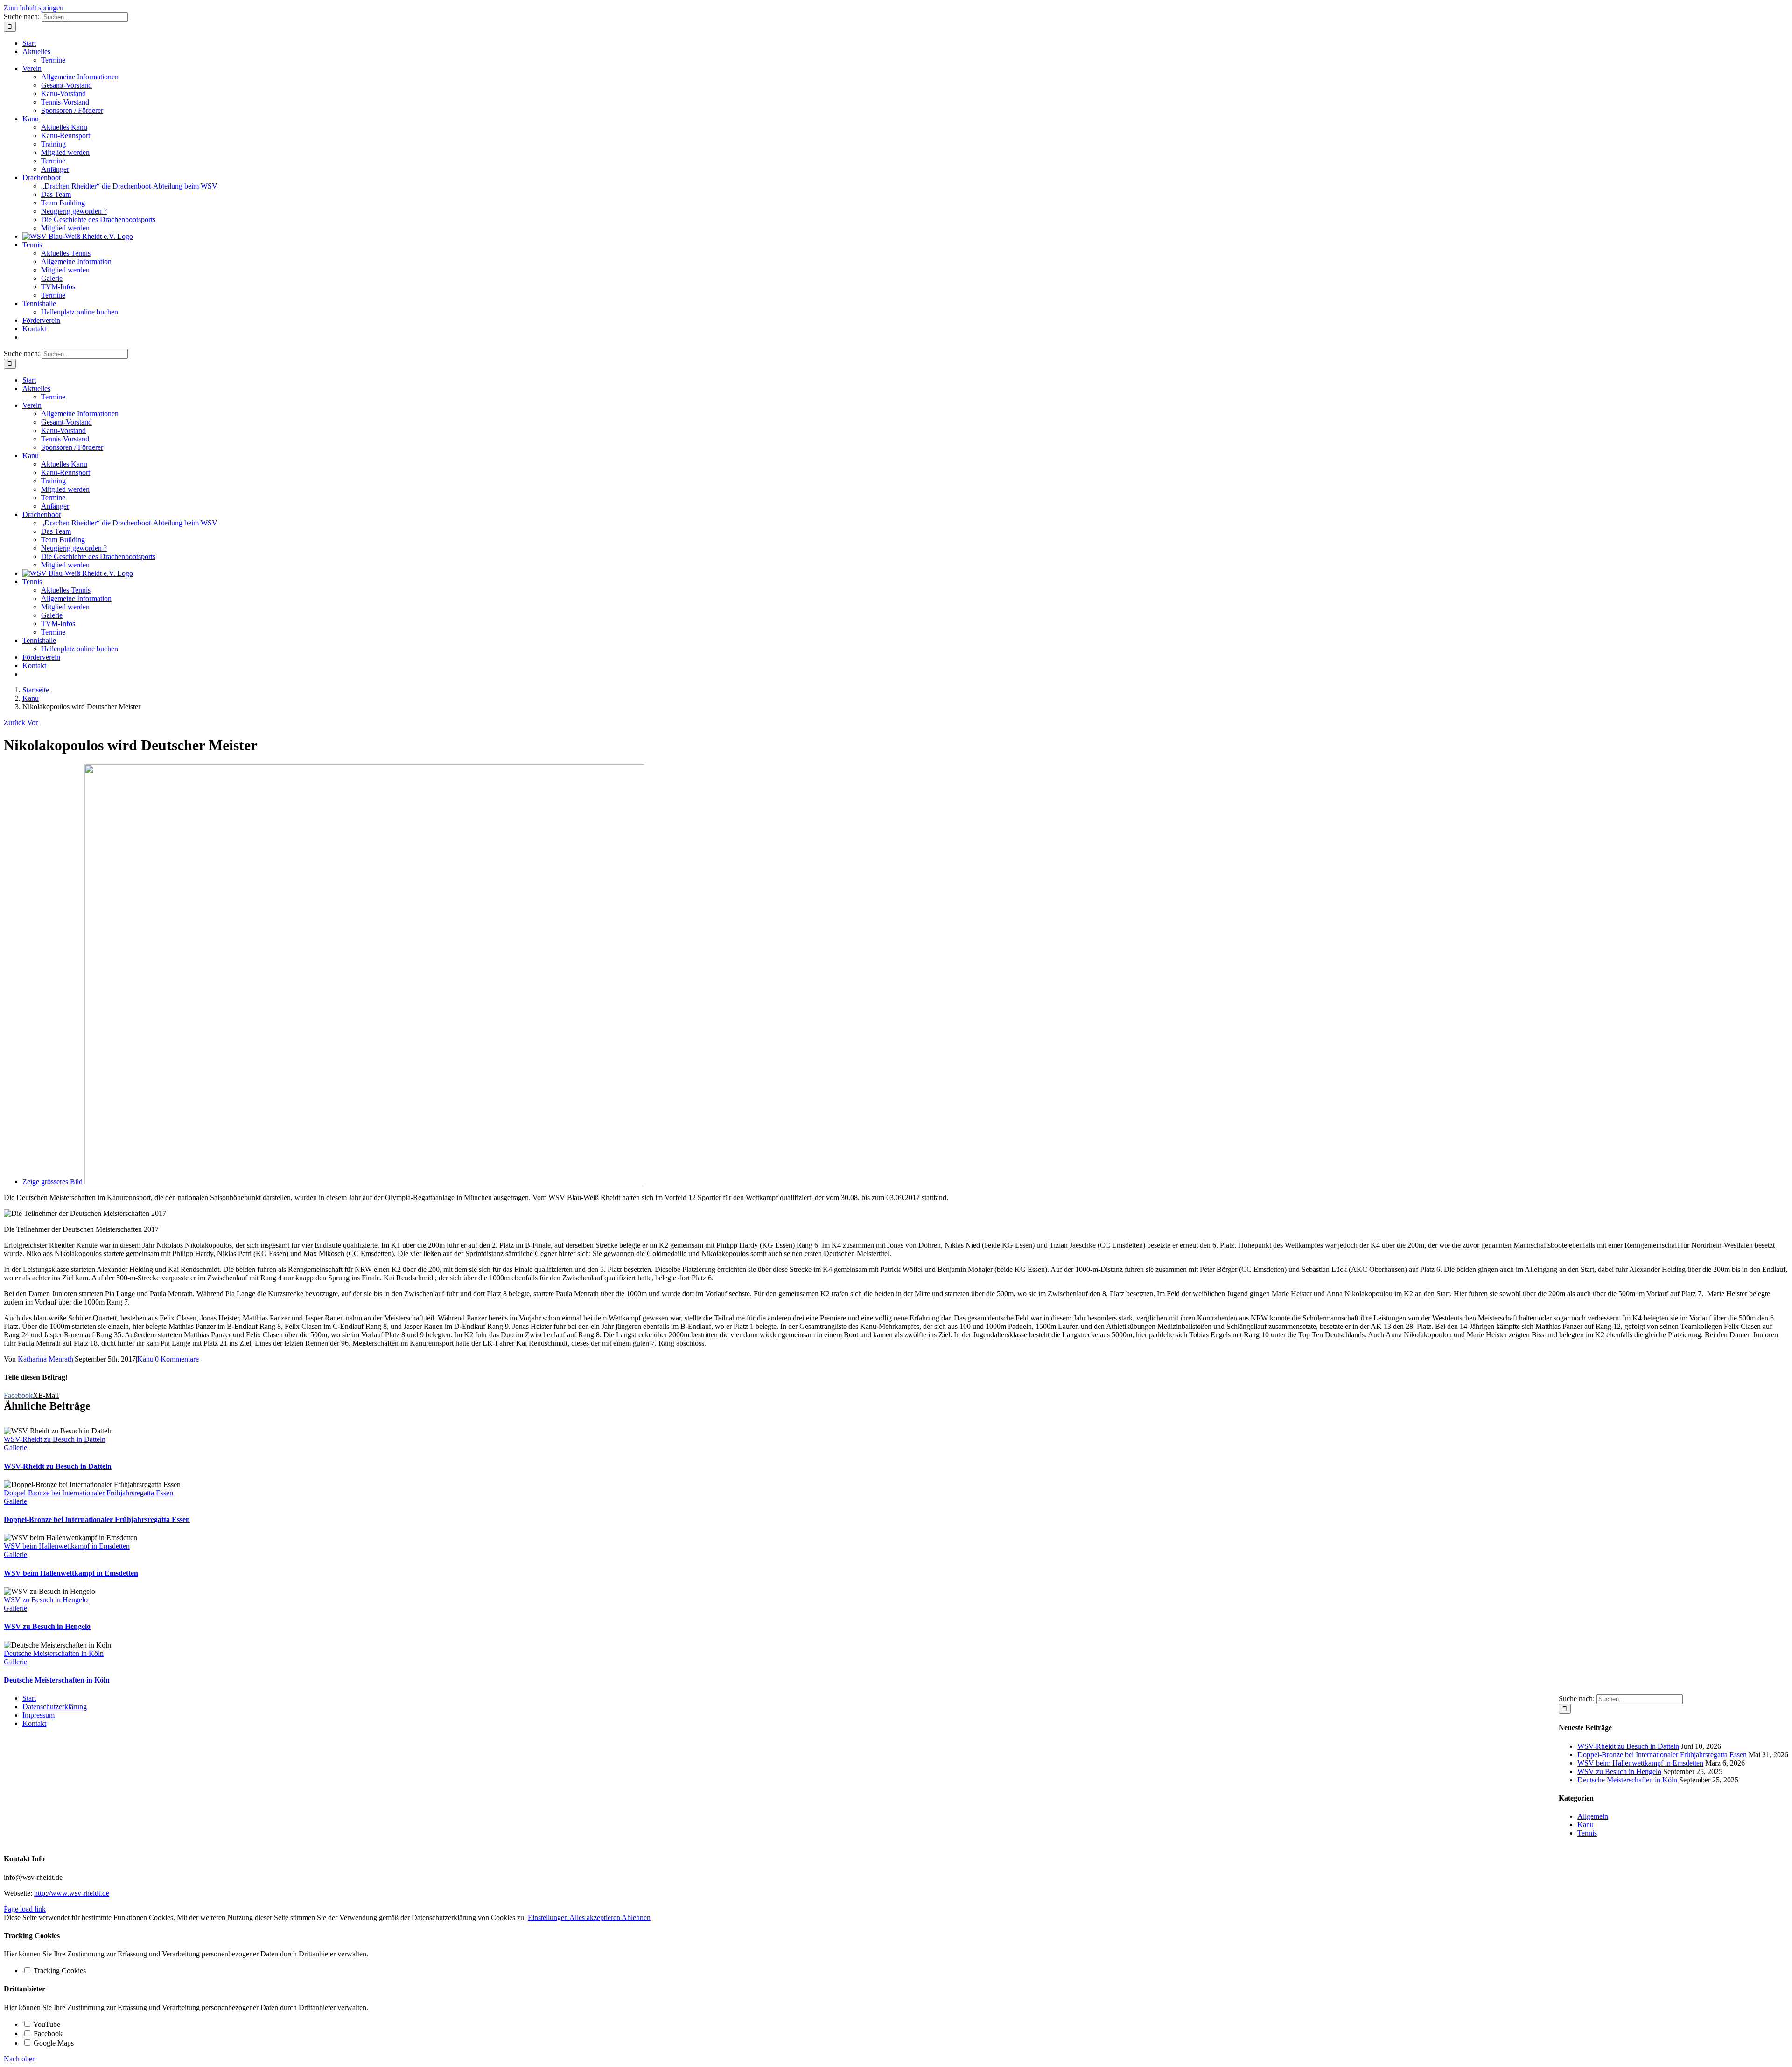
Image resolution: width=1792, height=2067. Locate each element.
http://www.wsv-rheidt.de (72, 1893)
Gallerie (15, 1448)
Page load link (25, 1909)
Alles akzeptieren (595, 1917)
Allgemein (1593, 1816)
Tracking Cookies (59, 1971)
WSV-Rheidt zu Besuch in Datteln (55, 1439)
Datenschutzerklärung (55, 1707)
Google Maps (53, 2043)
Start (29, 1698)
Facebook (47, 2034)
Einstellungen (549, 1917)
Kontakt (34, 1723)
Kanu (145, 1359)
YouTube (46, 2024)
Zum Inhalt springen (34, 8)
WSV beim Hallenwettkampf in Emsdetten (67, 1546)
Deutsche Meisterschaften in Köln (54, 1653)
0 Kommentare (177, 1359)
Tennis (1587, 1833)
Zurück (14, 723)
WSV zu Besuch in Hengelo (46, 1600)
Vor (32, 723)
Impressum (38, 1715)
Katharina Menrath (45, 1359)
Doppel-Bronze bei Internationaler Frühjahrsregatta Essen (88, 1493)
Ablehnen (636, 1917)
